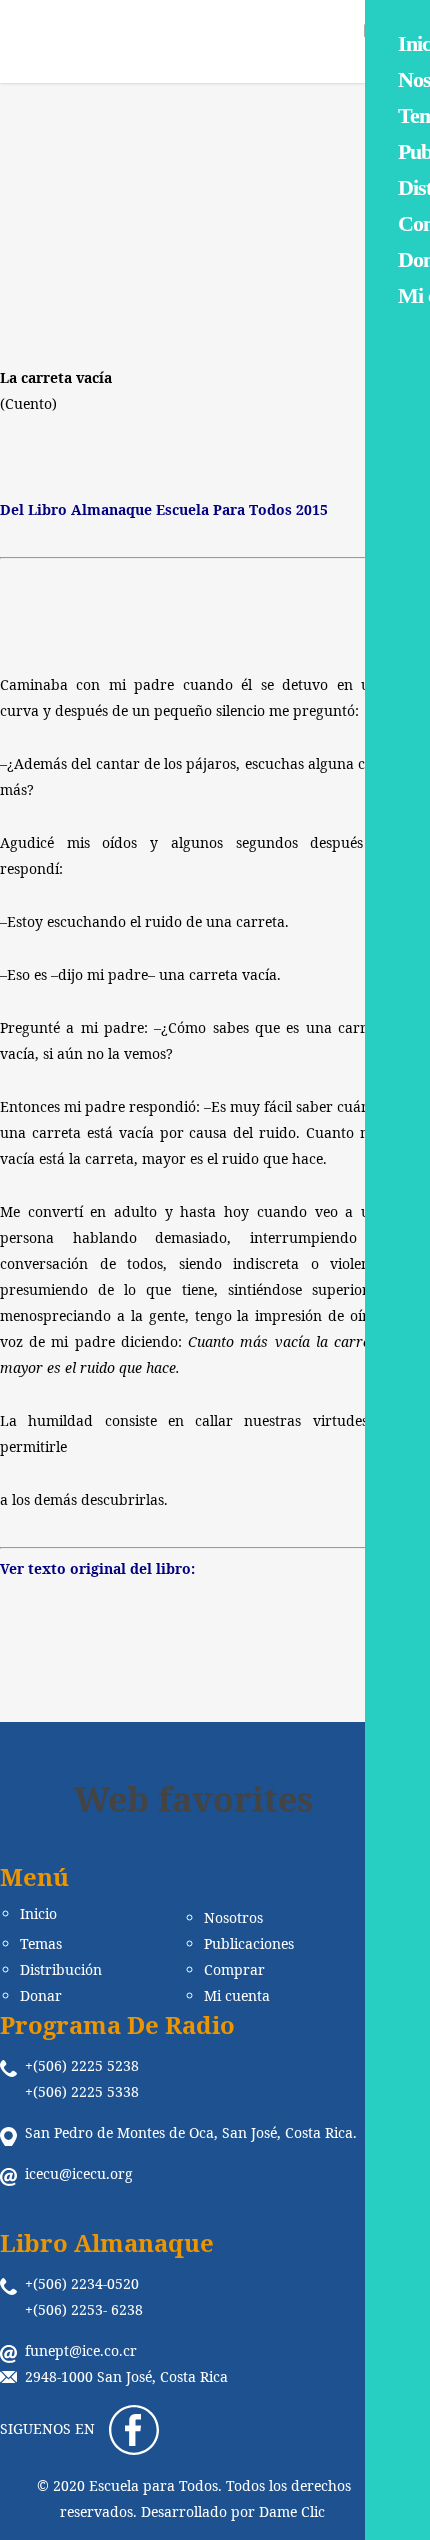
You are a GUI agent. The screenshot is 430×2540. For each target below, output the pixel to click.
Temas (41, 1944)
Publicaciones (249, 1944)
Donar (41, 1996)
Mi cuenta (237, 1996)
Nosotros (233, 1918)
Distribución (61, 1970)
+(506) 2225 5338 (82, 2091)
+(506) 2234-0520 (82, 2283)
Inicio (38, 1914)
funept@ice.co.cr (81, 2350)
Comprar (234, 1970)
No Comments (325, 265)
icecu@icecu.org (79, 2173)
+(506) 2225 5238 (82, 2065)
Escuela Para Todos (87, 265)
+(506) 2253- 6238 (84, 2309)
